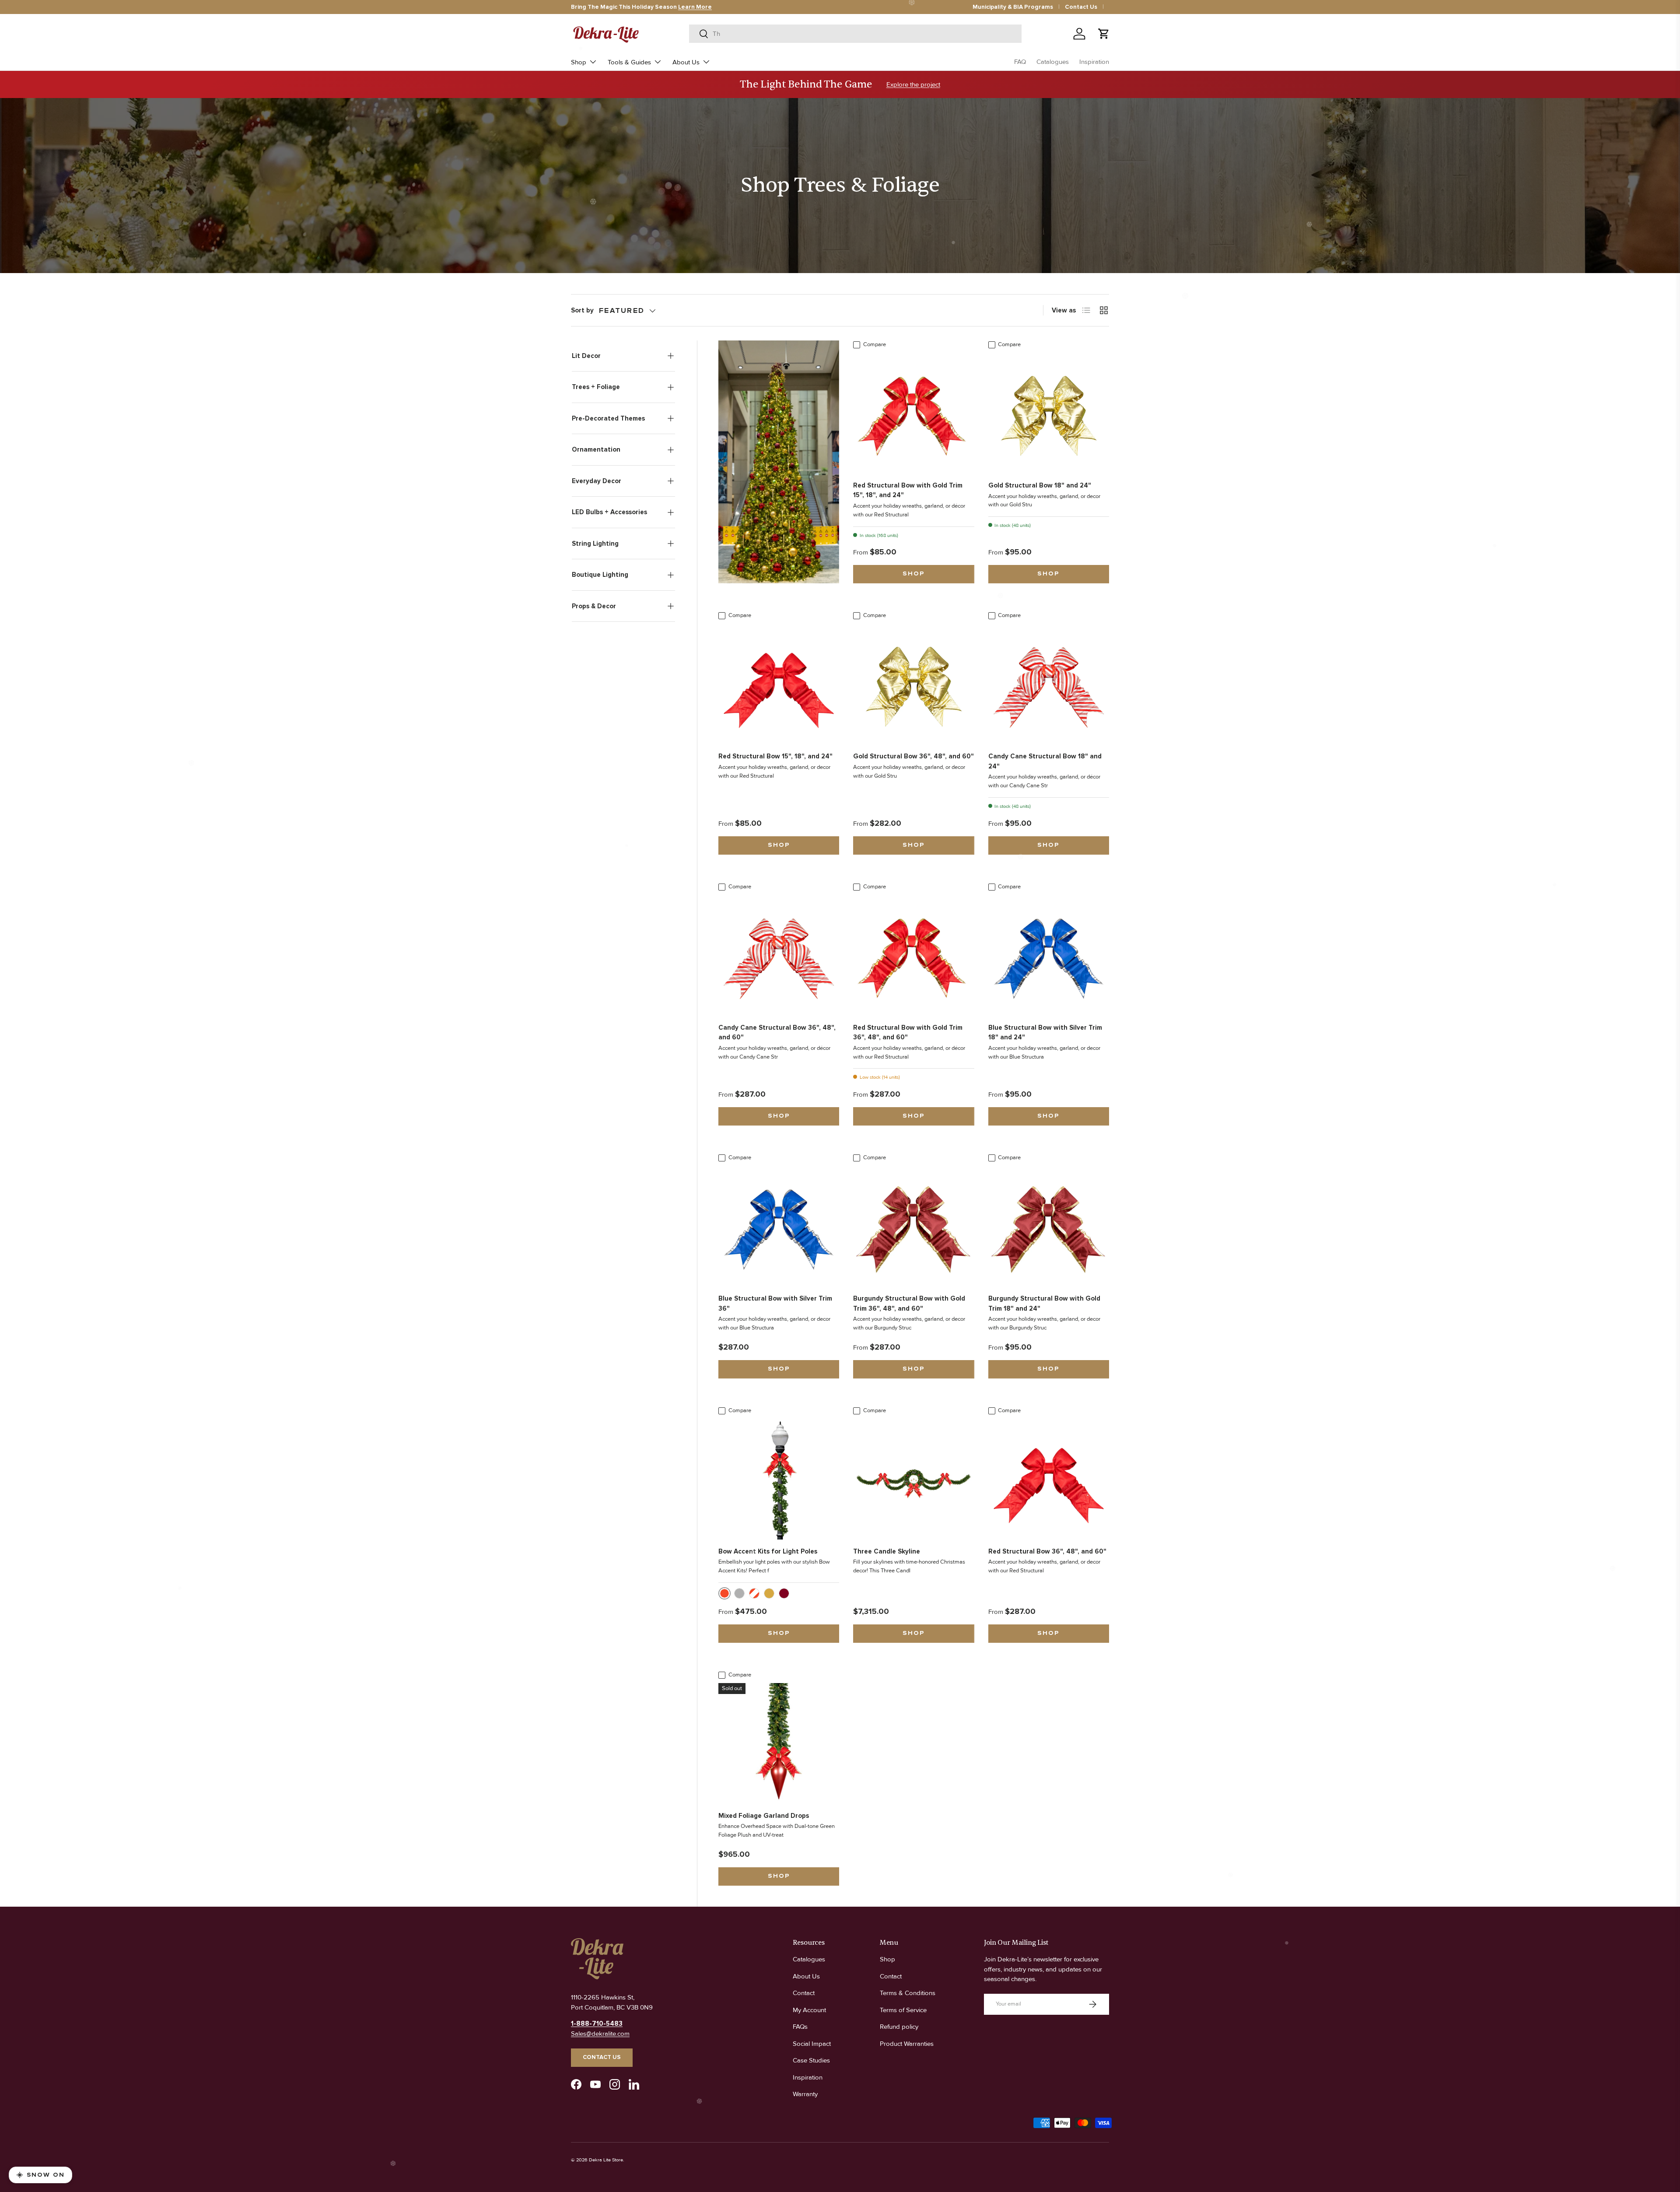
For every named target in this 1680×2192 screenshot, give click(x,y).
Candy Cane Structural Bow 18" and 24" (1045, 761)
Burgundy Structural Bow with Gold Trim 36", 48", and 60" (909, 1303)
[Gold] (769, 1593)
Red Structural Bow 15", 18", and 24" (775, 756)
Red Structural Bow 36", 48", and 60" (1047, 1551)
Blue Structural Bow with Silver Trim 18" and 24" (1045, 1033)
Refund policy (899, 2027)
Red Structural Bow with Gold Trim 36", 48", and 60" (908, 1033)
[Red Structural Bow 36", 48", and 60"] (1049, 1479)
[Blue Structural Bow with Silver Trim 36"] (779, 1226)
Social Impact (812, 2044)
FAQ (1020, 62)
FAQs (800, 2027)
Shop (579, 62)
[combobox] (855, 34)
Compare (875, 344)
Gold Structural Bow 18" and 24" (1040, 485)
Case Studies (811, 2060)
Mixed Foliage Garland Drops (764, 1816)
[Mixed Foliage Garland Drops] (779, 1743)
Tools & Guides (629, 62)
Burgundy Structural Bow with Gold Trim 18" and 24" (1044, 1303)
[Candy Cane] (754, 1593)
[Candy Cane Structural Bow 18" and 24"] (1049, 684)
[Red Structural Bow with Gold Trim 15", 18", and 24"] (913, 413)
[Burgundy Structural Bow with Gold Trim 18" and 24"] (1049, 1226)
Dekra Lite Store (606, 2160)
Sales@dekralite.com (600, 2034)
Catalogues (1053, 62)
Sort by (582, 310)
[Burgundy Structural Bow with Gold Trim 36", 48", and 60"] (913, 1226)
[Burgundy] (784, 1593)
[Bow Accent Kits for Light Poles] (779, 1479)
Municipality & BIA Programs (1013, 7)
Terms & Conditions (908, 1993)
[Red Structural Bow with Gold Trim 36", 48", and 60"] (913, 955)
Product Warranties (907, 2044)
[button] (1104, 34)
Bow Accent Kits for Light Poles (768, 1551)
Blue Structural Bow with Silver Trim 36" (775, 1303)
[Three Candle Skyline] (913, 1479)
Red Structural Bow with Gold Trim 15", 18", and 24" (908, 490)
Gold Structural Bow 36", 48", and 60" (913, 756)
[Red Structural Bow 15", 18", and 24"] (779, 684)
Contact (804, 1993)
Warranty (805, 2094)
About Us (686, 62)
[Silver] (739, 1593)
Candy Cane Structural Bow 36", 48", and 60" (777, 1033)
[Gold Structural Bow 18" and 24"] (1049, 413)
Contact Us (1081, 7)
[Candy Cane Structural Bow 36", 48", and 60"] (779, 955)
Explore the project (913, 84)
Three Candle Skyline (887, 1551)
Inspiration (1094, 62)
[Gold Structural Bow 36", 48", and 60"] (913, 684)
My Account (809, 2010)
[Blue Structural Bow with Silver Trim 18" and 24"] (1049, 955)
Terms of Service (903, 2010)
